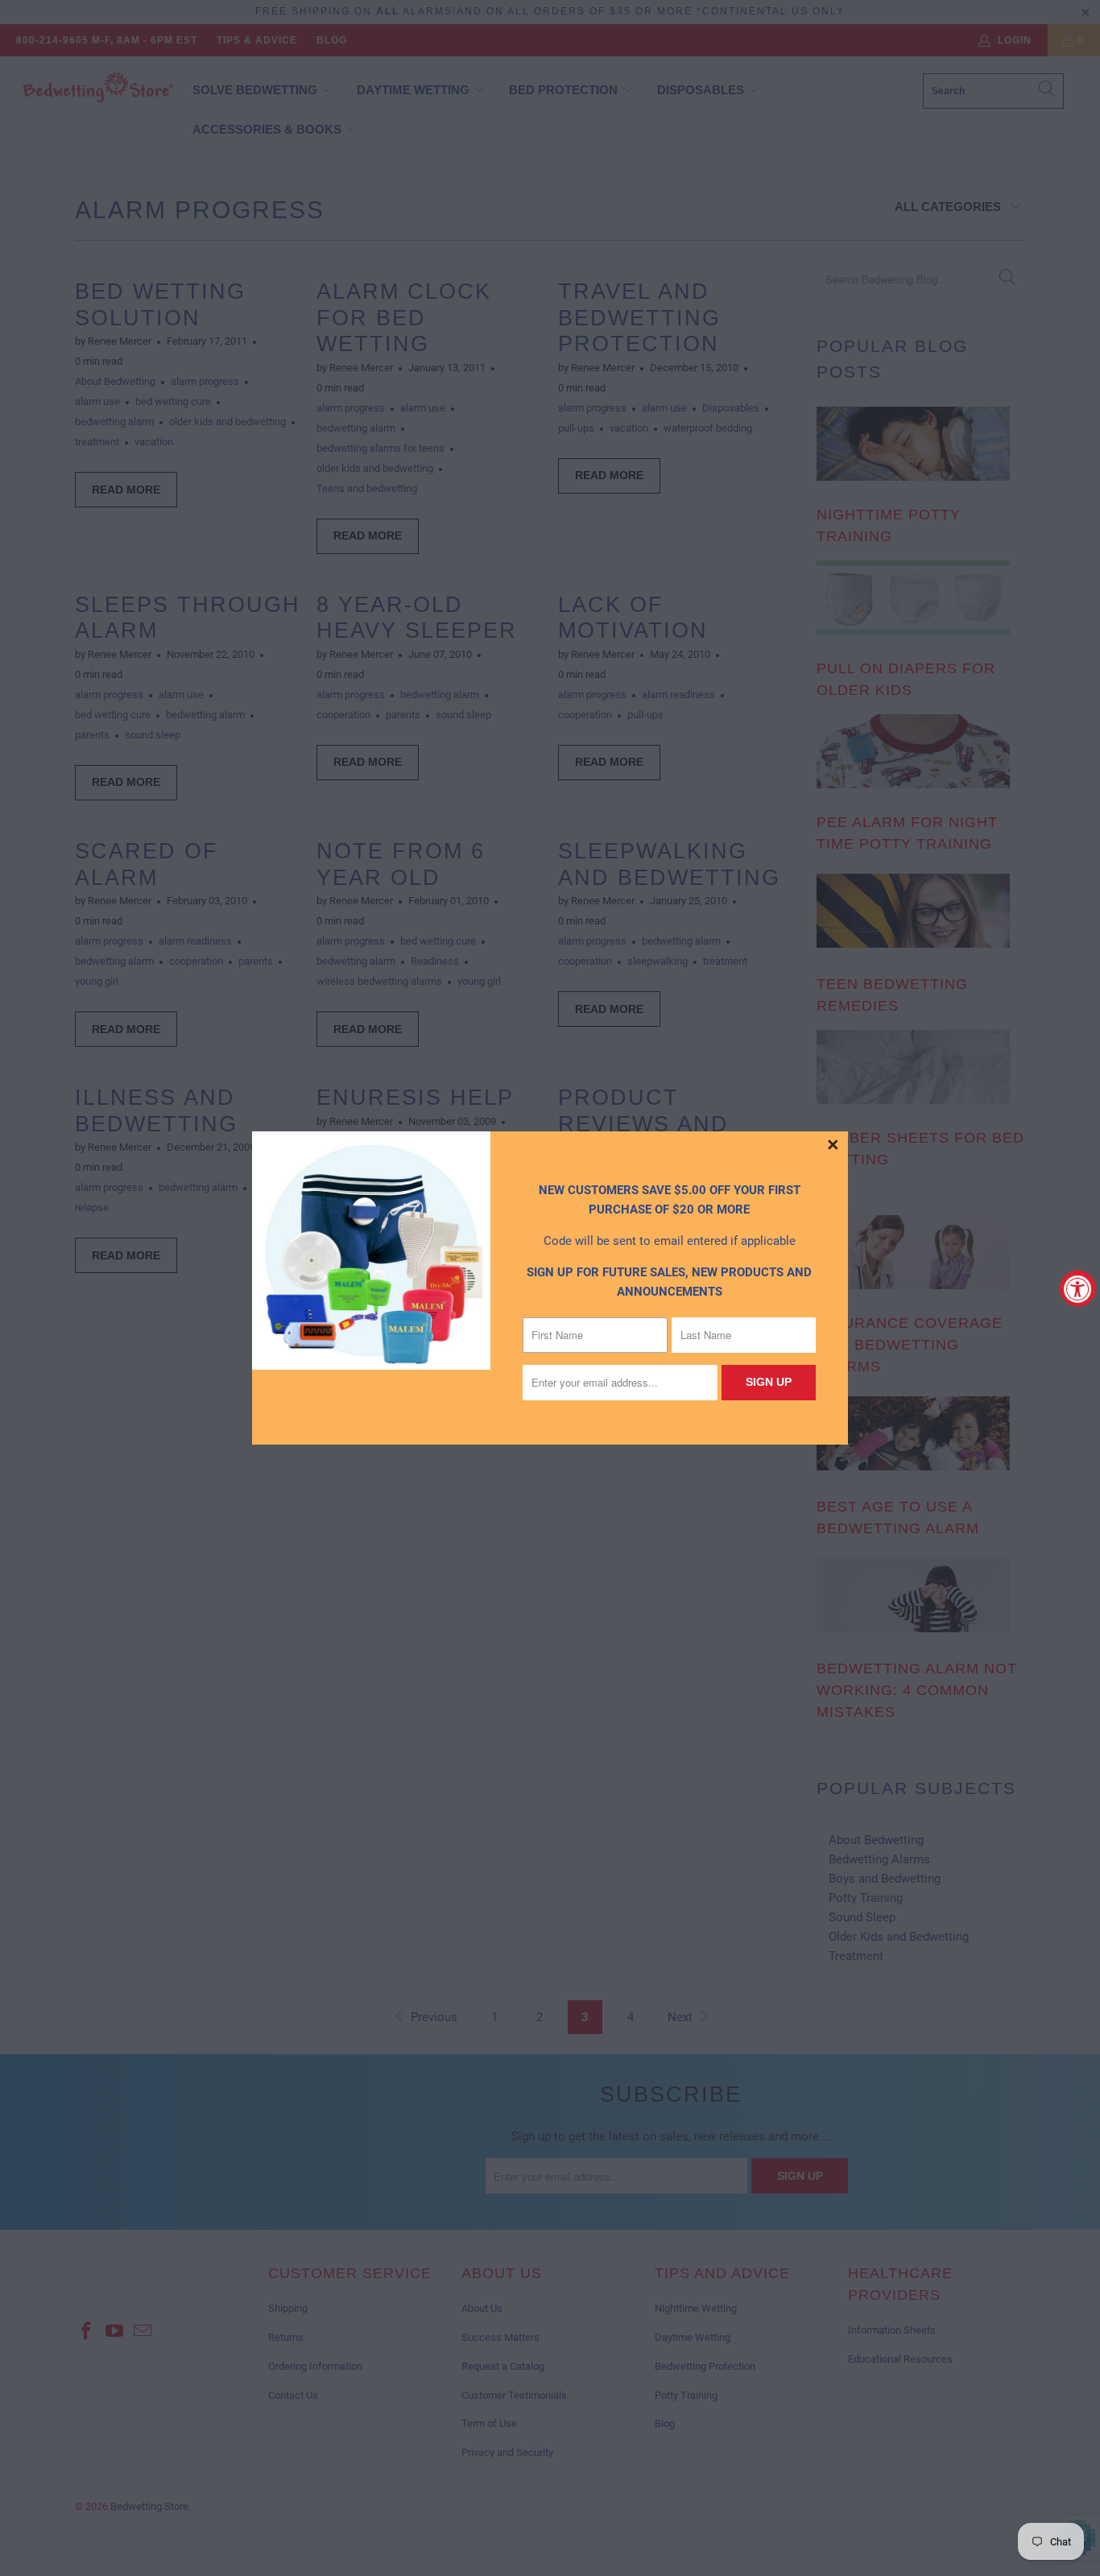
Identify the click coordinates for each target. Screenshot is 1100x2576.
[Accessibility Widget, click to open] (1078, 1288)
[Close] (833, 1146)
